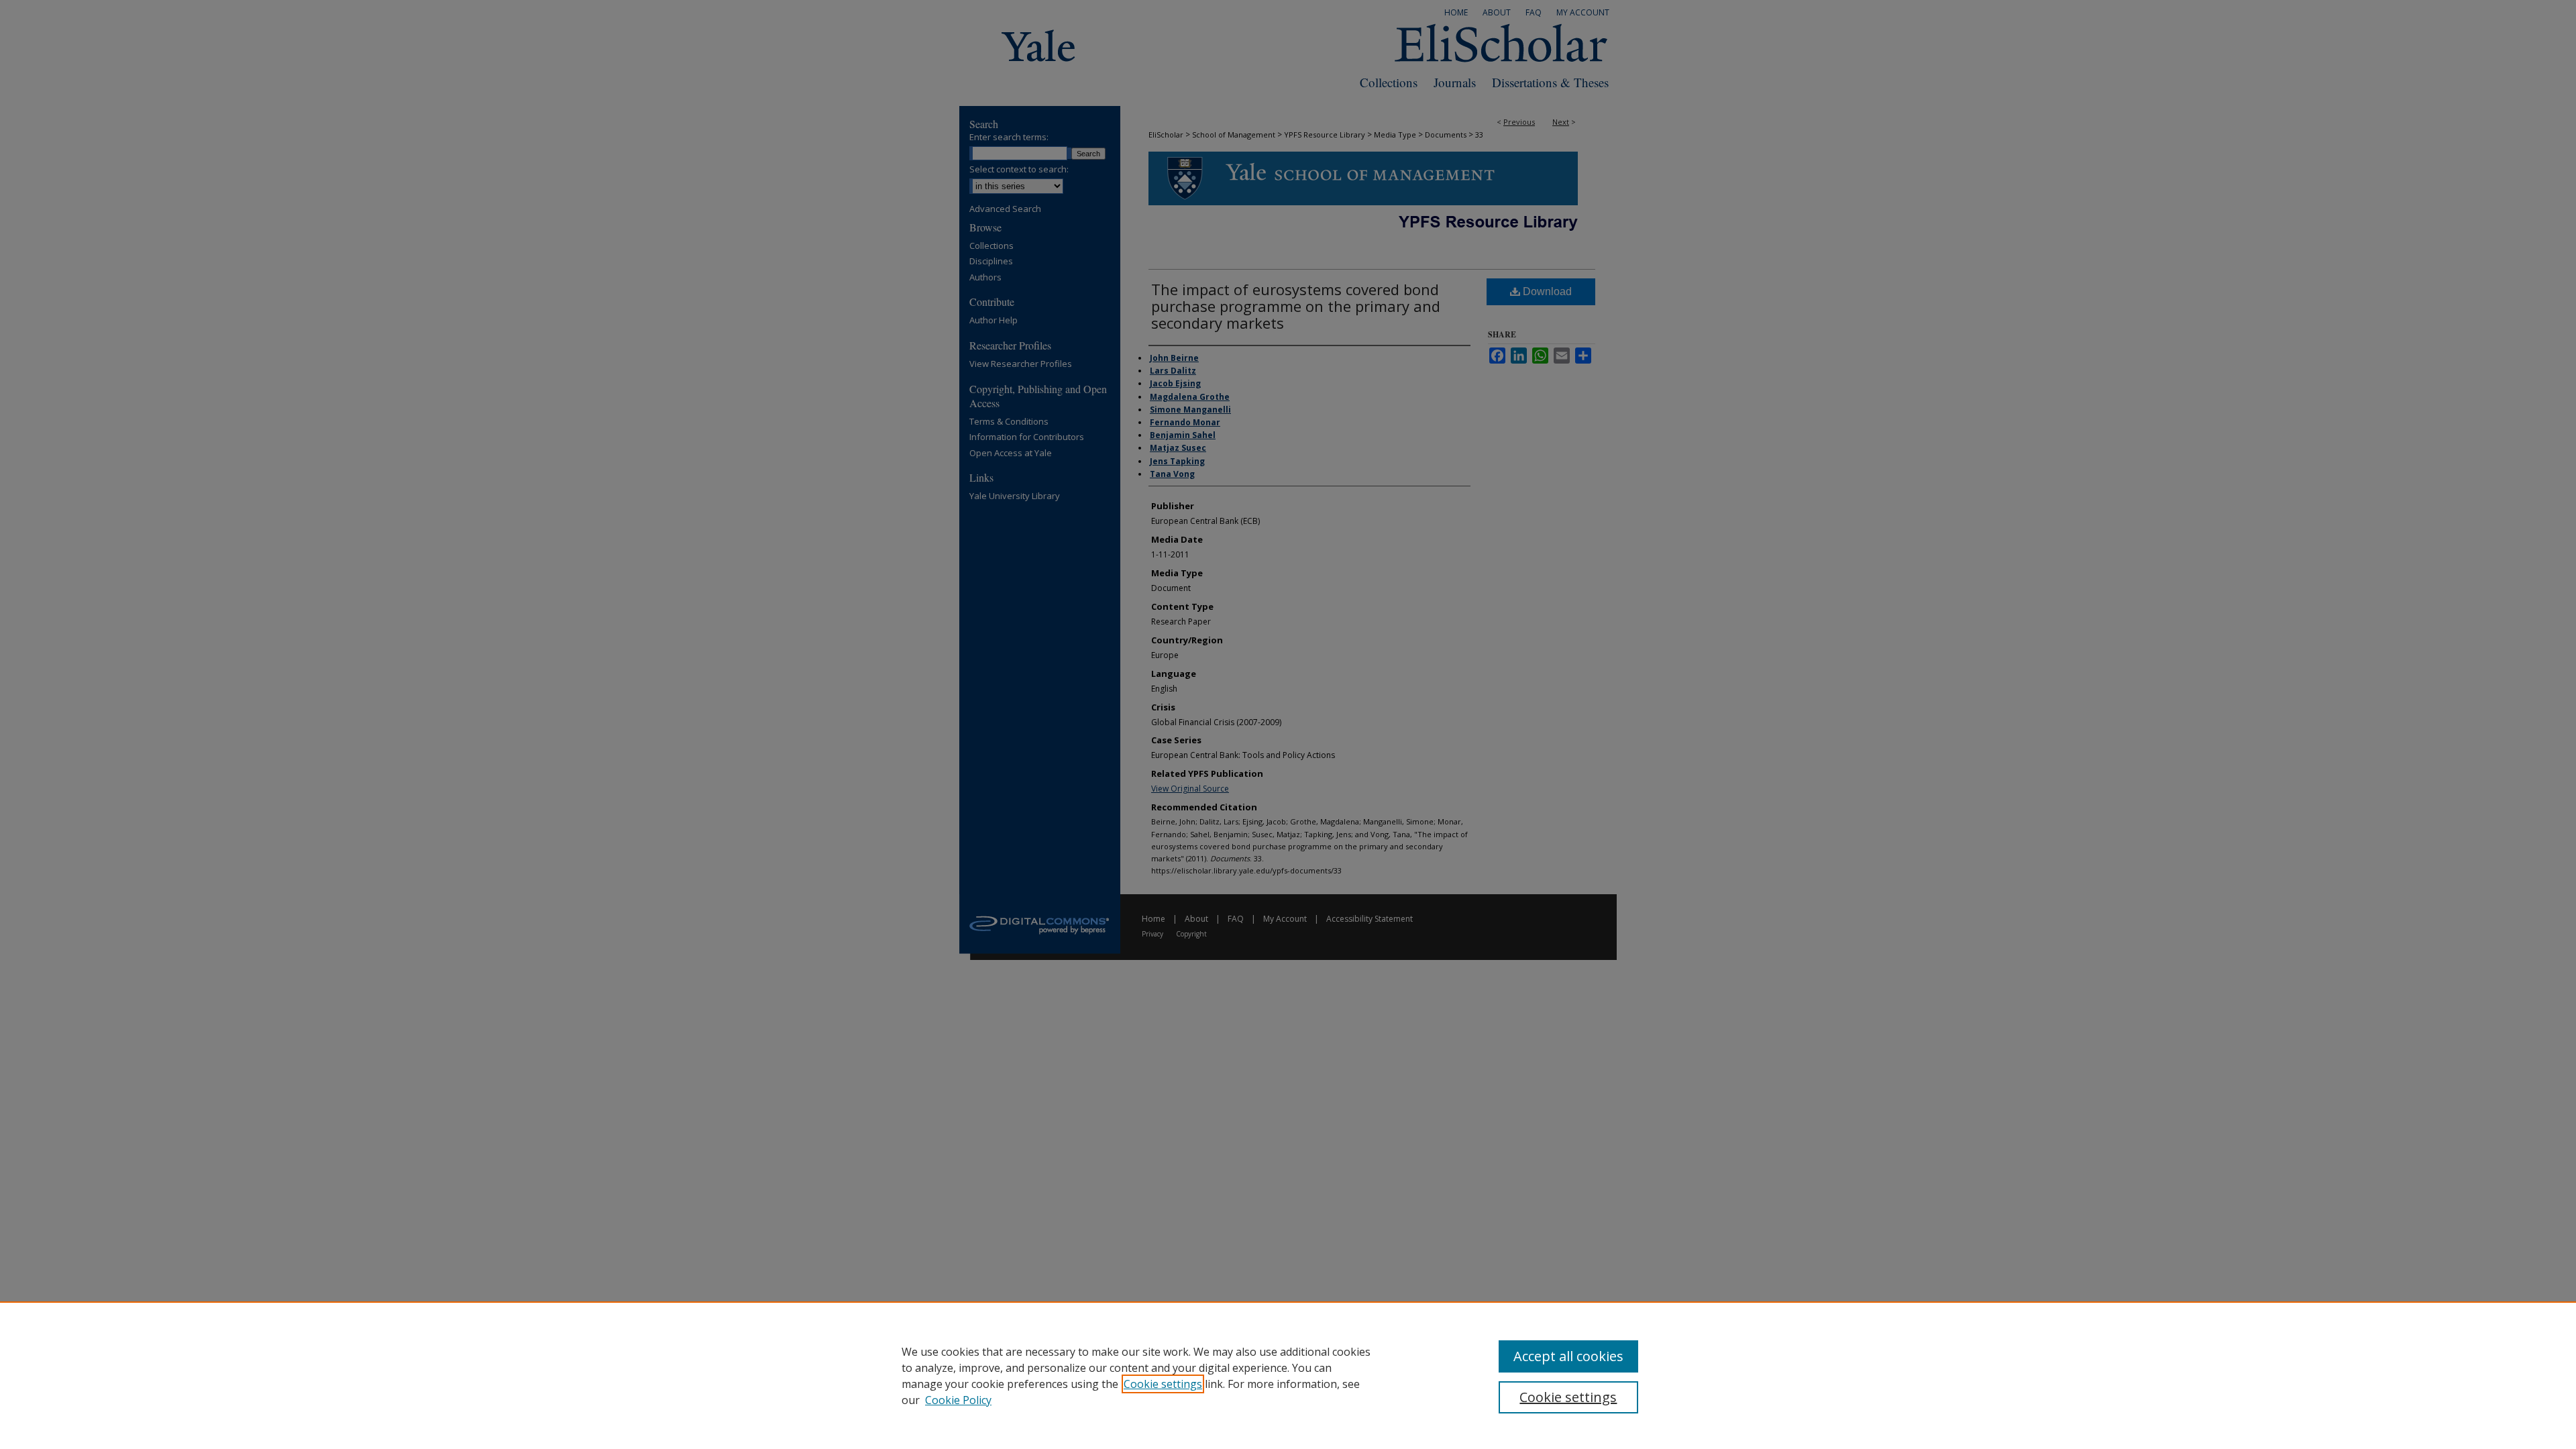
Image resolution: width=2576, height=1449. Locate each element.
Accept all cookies (1568, 1356)
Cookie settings (1163, 1384)
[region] (1288, 1375)
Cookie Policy (958, 1400)
